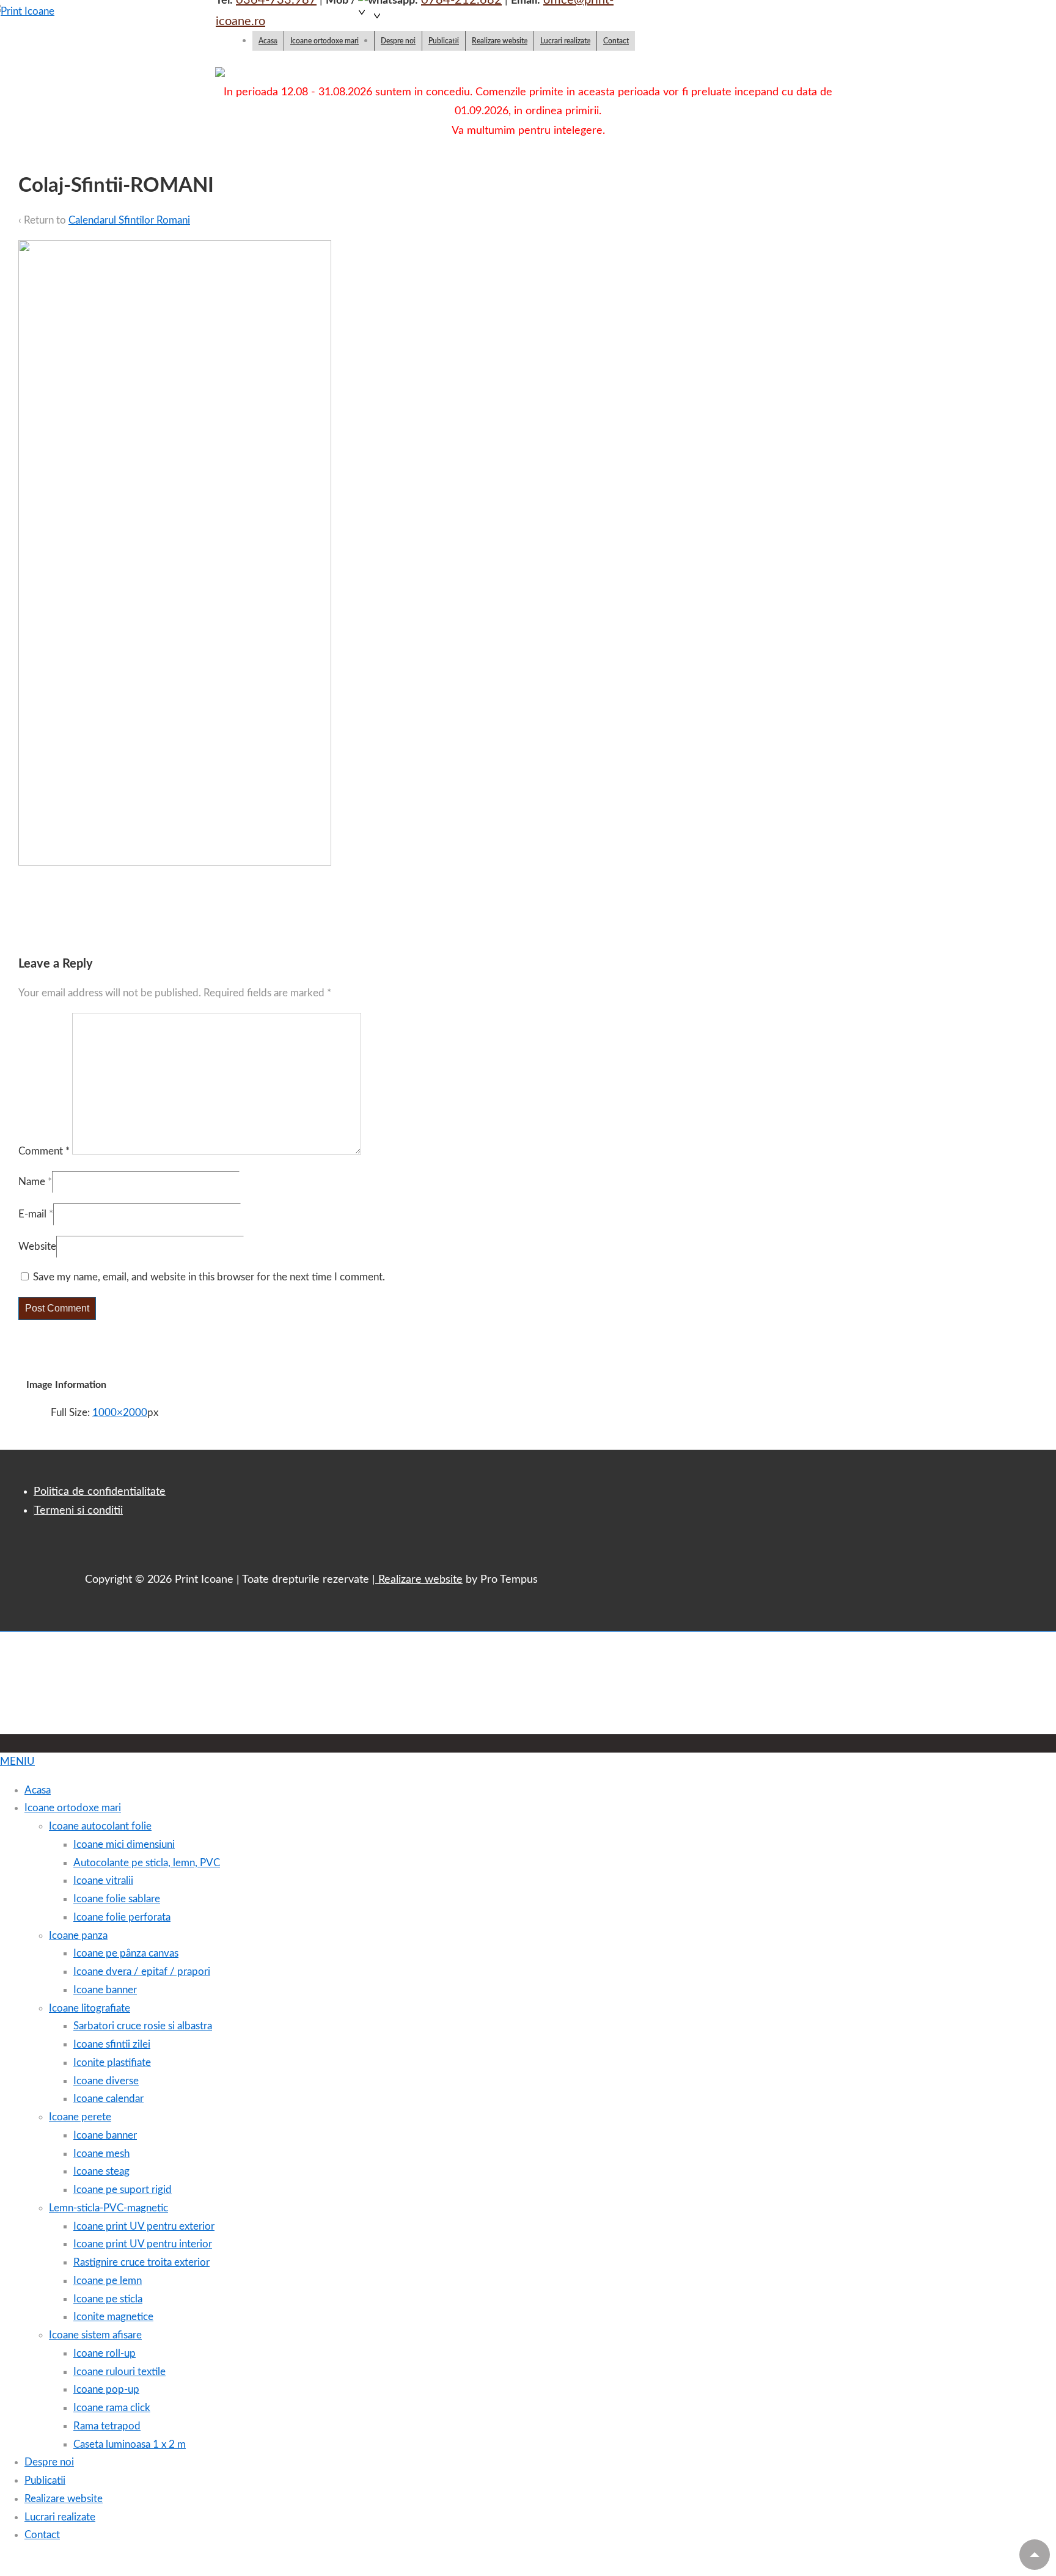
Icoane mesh (101, 2154)
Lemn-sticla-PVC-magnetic (108, 2208)
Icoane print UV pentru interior (143, 2244)
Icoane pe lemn (108, 2281)
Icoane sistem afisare (95, 2335)
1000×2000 (120, 1413)
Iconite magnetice (113, 2317)
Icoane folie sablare (117, 1899)
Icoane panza (78, 1936)
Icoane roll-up (105, 2353)
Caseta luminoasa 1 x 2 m (130, 2444)
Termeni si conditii (79, 1511)
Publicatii (444, 41)
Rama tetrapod (107, 2426)
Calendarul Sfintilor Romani (129, 220)
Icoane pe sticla (108, 2299)
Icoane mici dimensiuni (124, 1844)
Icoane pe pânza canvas (126, 1953)
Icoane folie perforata (122, 1917)
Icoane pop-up (106, 2389)
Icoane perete (80, 2117)
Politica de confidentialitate (100, 1492)
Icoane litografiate (90, 2008)
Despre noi (398, 41)
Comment (44, 1151)
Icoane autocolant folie (100, 1826)
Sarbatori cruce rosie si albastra (143, 2026)
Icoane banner (105, 1990)
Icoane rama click (112, 2408)
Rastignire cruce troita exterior (141, 2262)
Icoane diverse (106, 2081)
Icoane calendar (108, 2099)
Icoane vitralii (103, 1881)
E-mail (32, 1214)
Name (32, 1182)
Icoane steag (101, 2171)
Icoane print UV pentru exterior (144, 2226)
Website (37, 1246)
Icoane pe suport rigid (123, 2190)
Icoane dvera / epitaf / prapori (142, 1972)
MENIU (17, 1761)
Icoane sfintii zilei (112, 2044)
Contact (616, 41)
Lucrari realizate (565, 41)
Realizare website (500, 41)
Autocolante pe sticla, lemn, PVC (147, 1863)
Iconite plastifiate (112, 2063)
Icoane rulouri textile (119, 2372)
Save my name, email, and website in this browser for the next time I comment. (209, 1277)
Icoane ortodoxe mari (324, 41)
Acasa (268, 41)
